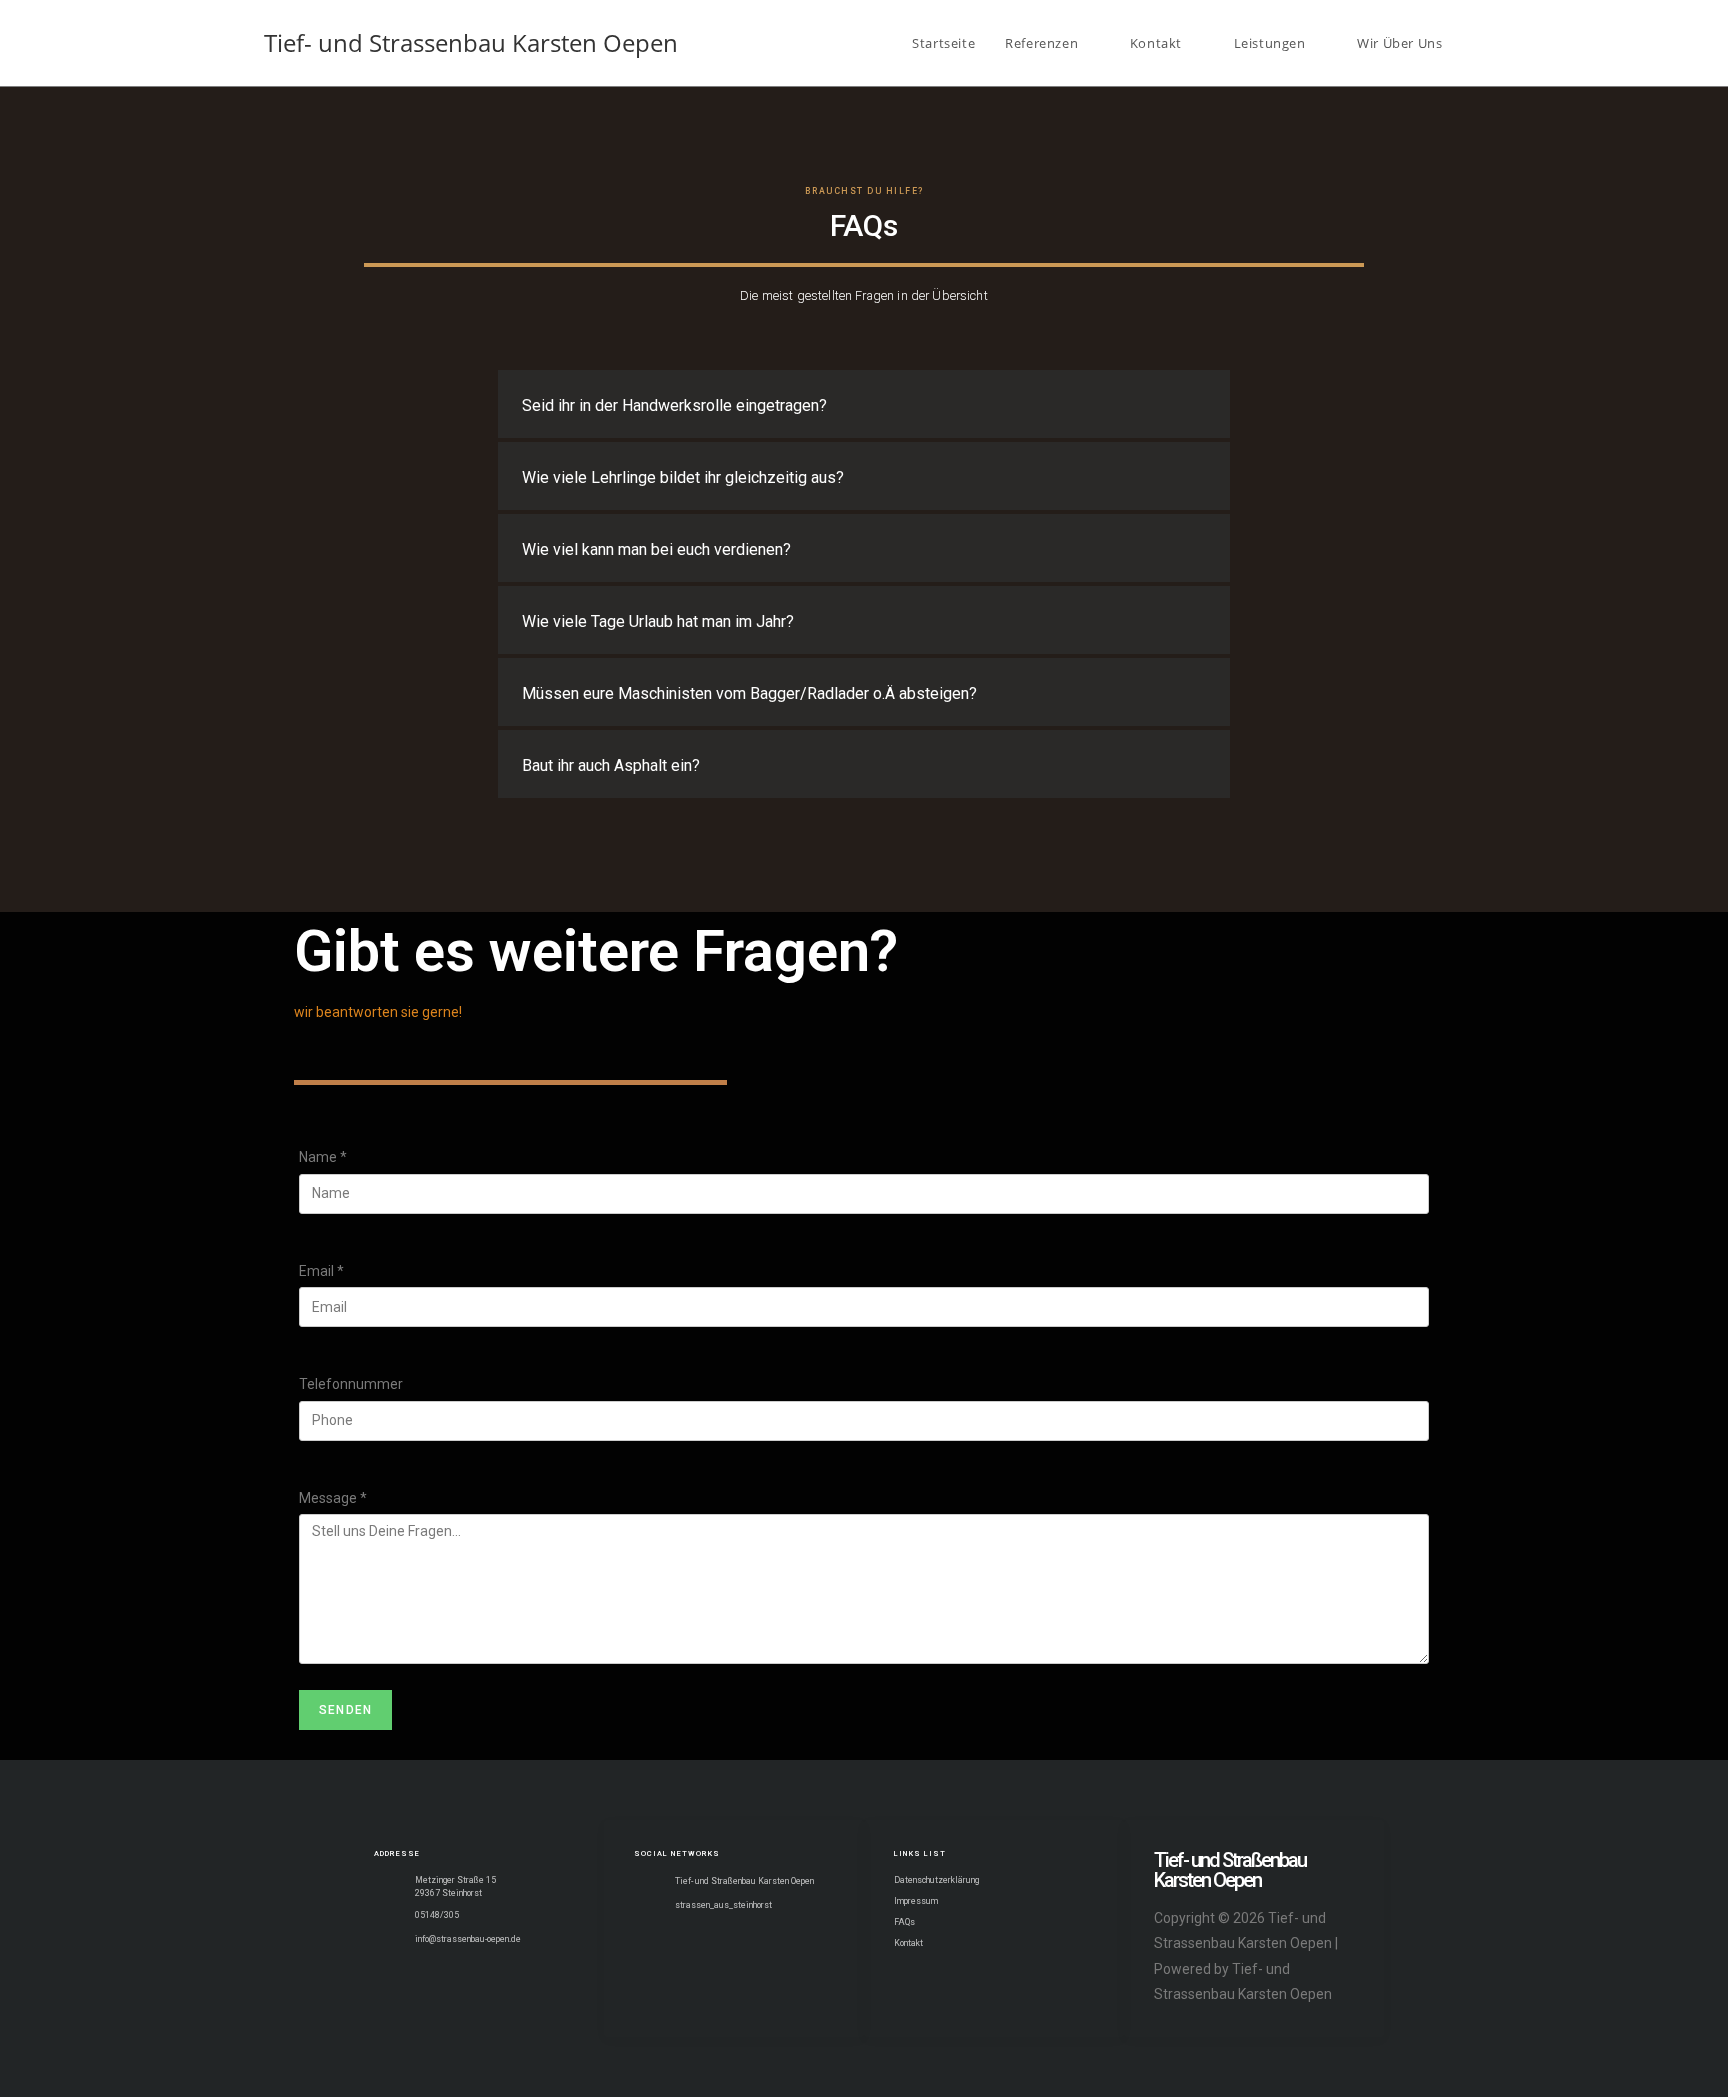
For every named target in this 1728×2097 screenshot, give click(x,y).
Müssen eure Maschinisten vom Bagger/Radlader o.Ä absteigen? (749, 693)
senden (345, 1710)
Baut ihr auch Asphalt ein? (611, 765)
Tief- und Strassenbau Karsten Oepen (471, 42)
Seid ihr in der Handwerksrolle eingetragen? (674, 405)
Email (321, 1271)
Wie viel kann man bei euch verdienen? (656, 549)
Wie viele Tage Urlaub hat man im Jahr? (658, 621)
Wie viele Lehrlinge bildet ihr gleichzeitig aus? (683, 477)
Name (323, 1157)
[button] (864, 404)
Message (333, 1498)
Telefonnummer (351, 1384)
